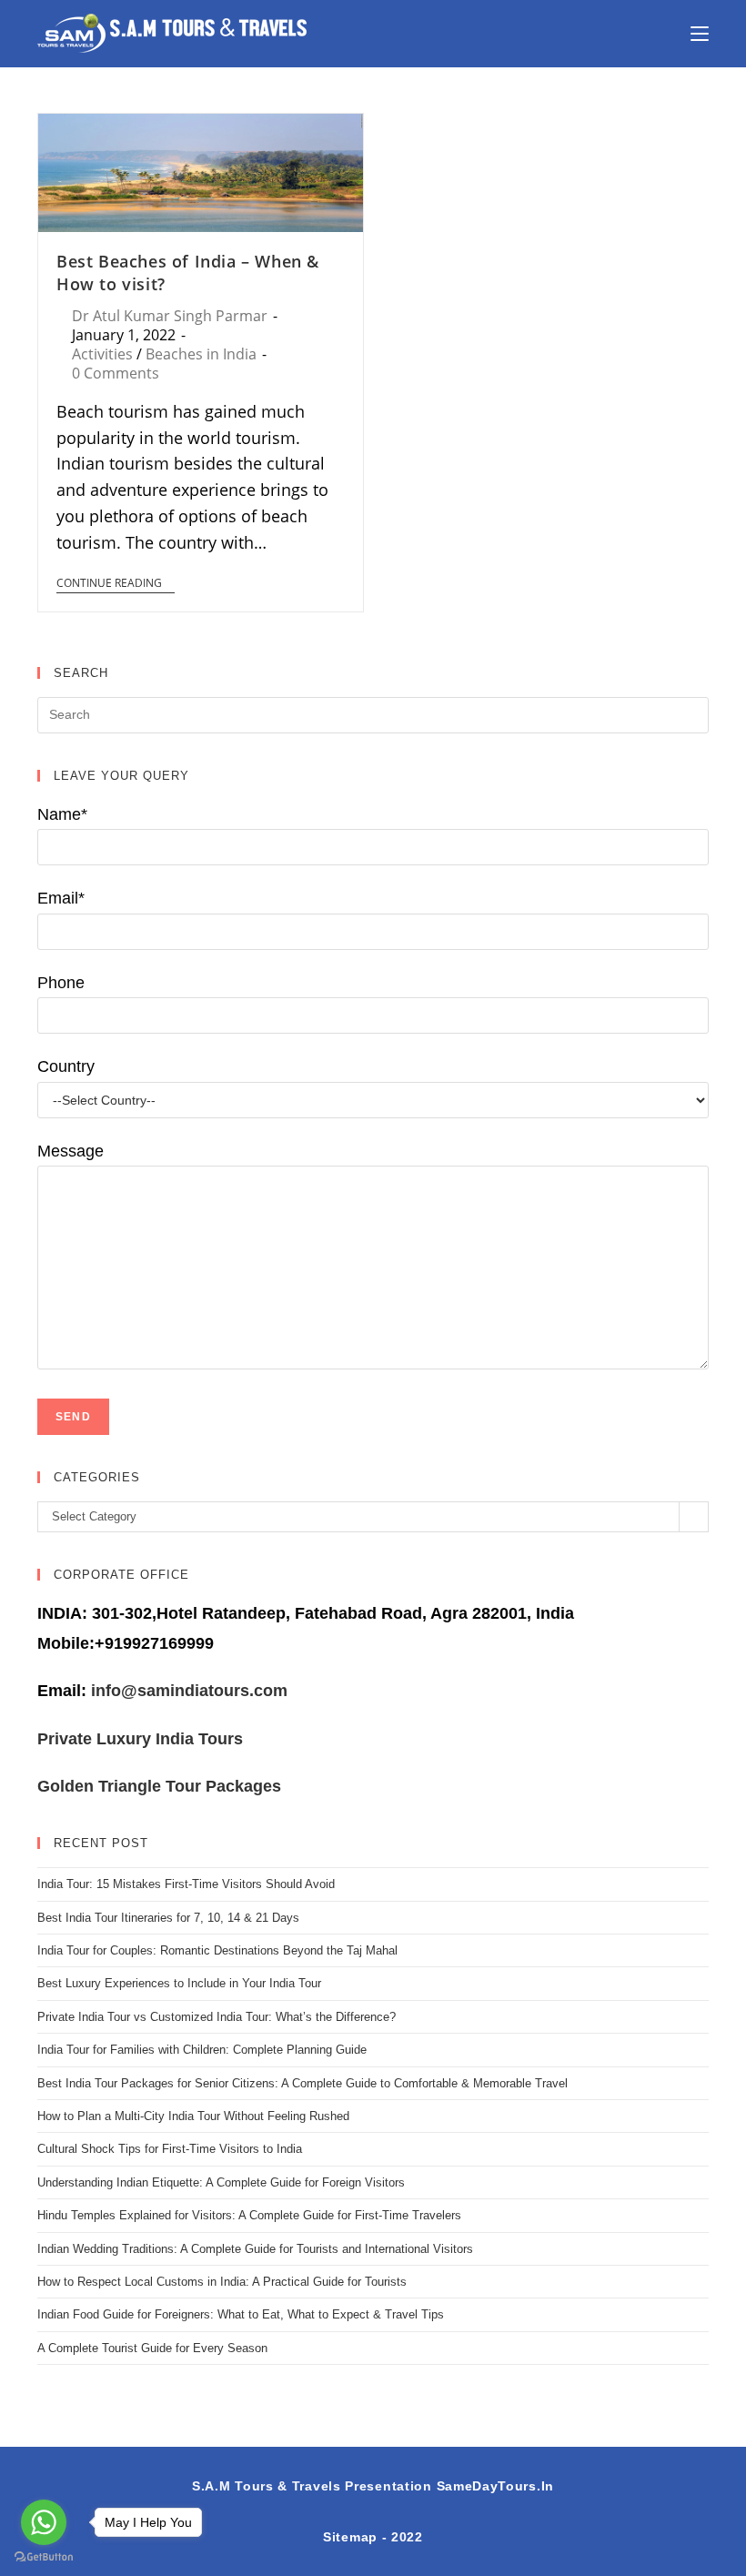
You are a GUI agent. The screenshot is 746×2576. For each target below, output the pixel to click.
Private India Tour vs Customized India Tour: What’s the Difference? (217, 2017)
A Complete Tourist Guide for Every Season (152, 2348)
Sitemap (350, 2537)
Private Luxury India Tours (140, 1739)
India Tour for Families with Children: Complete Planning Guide (202, 2050)
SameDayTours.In (496, 2486)
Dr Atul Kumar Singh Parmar (170, 316)
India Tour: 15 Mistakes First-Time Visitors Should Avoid (186, 1884)
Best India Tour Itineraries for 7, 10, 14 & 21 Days (168, 1918)
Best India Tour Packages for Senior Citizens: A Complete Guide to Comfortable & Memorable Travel (302, 2083)
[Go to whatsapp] (44, 2522)
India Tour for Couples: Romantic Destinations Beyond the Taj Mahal (217, 1950)
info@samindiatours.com (187, 1691)
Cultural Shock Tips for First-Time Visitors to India (170, 2149)
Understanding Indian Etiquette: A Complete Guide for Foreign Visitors (221, 2182)
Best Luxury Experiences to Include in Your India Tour (179, 1983)
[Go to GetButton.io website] (44, 2557)
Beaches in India (201, 354)
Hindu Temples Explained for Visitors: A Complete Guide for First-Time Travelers (249, 2215)
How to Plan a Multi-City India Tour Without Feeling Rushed (193, 2116)
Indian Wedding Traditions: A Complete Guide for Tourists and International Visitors (255, 2249)
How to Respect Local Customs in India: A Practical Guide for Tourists (222, 2282)
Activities (102, 354)
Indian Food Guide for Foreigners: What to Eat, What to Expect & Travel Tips (241, 2314)
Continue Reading (109, 584)
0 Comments (116, 373)
